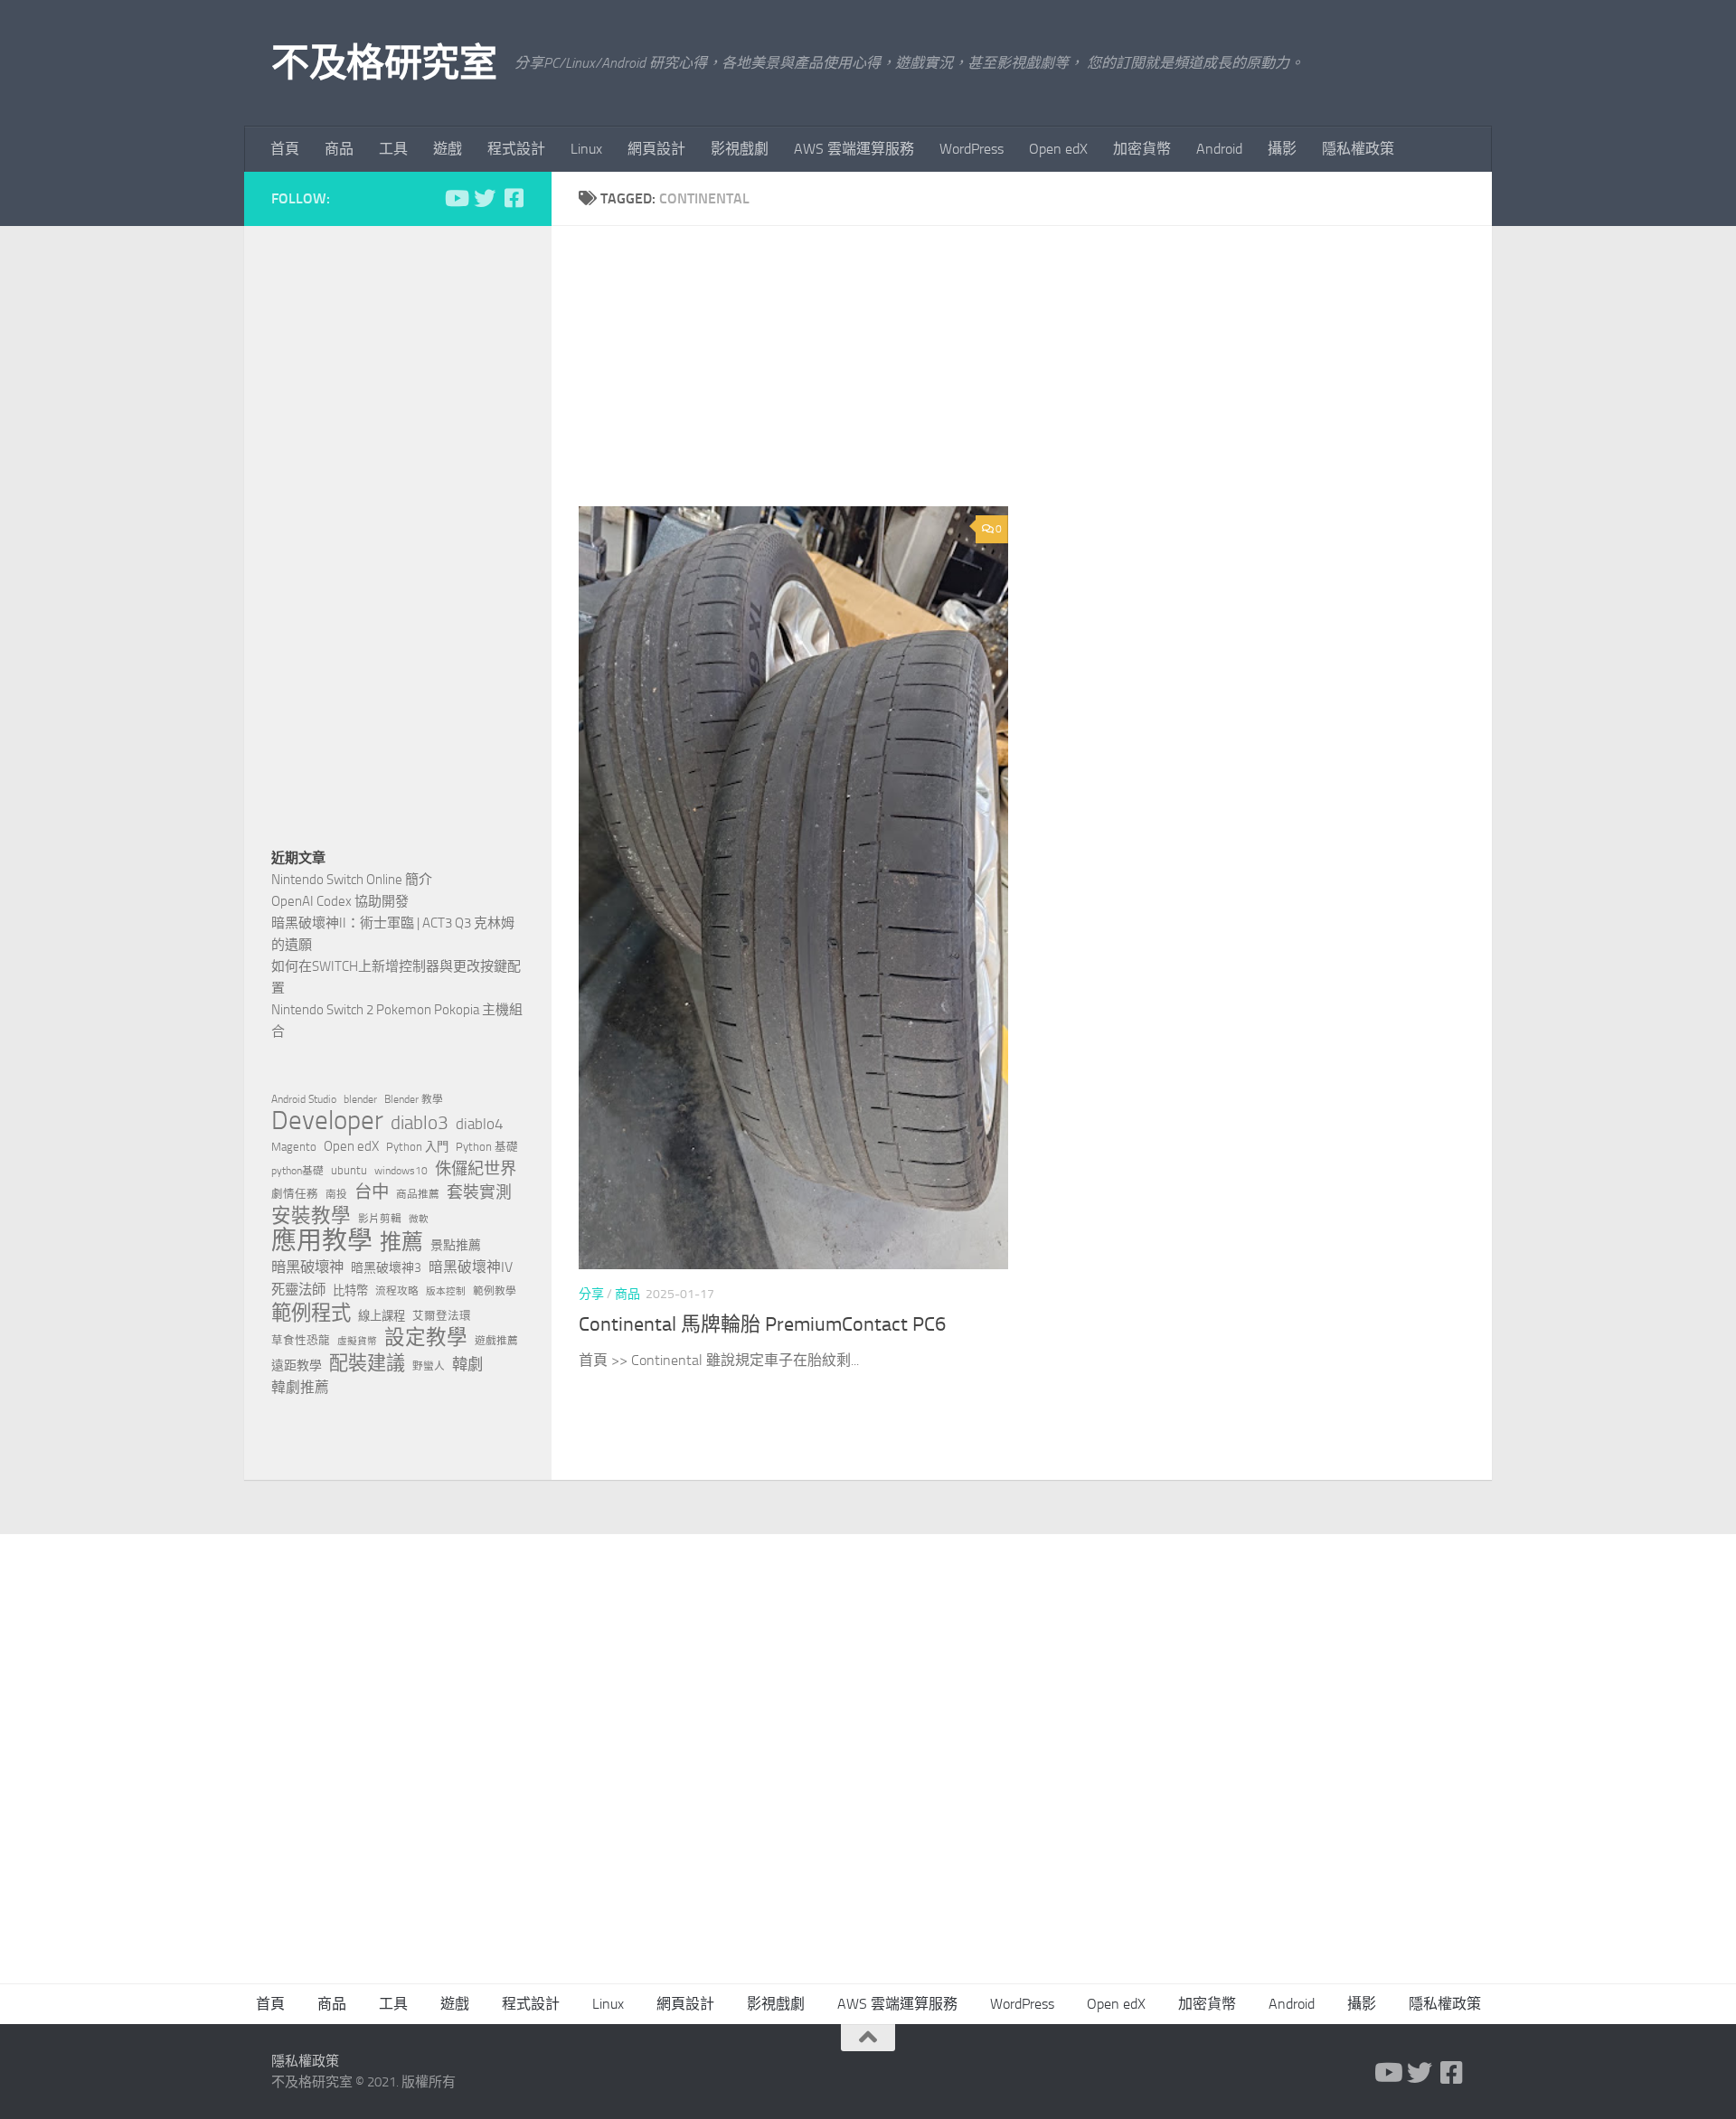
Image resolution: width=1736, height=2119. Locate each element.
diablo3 (420, 1123)
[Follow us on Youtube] (456, 198)
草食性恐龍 (301, 1340)
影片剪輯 (380, 1219)
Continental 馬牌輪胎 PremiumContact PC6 (762, 1324)
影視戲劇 (740, 149)
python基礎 (297, 1171)
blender (360, 1099)
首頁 (285, 149)
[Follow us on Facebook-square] (514, 198)
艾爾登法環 (442, 1316)
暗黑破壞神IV (471, 1267)
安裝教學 (311, 1216)
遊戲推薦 (496, 1341)
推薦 (401, 1242)
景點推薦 (456, 1245)
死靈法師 (298, 1290)
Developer (327, 1121)
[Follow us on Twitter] (485, 198)
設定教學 (426, 1338)
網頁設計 (656, 149)
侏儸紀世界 (476, 1169)
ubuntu (349, 1170)
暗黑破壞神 (307, 1267)
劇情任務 (295, 1194)
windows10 (401, 1171)
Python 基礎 (487, 1147)
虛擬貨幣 (357, 1341)
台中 (372, 1192)
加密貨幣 (1142, 149)
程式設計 (516, 149)
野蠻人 (429, 1366)
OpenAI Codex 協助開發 (340, 901)
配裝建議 (367, 1363)
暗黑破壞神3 (386, 1268)
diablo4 (480, 1124)
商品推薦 (418, 1194)
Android (1219, 149)
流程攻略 (397, 1291)
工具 (393, 149)
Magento (294, 1147)
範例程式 (311, 1314)
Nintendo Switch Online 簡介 (352, 880)
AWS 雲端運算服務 (854, 149)
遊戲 (448, 149)
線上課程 (382, 1316)
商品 (339, 149)
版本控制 (446, 1291)
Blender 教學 (414, 1099)
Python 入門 (417, 1147)
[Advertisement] (1035, 380)
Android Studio (304, 1099)
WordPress (972, 149)
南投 (336, 1194)
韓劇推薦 (300, 1387)
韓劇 (467, 1364)
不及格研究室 (384, 63)
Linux (586, 149)
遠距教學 (297, 1366)
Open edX (1058, 149)
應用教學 (322, 1241)
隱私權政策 (1358, 149)
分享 (591, 1294)
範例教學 (495, 1291)
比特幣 (350, 1290)
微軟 (419, 1219)
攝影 (1282, 149)
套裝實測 (479, 1192)
